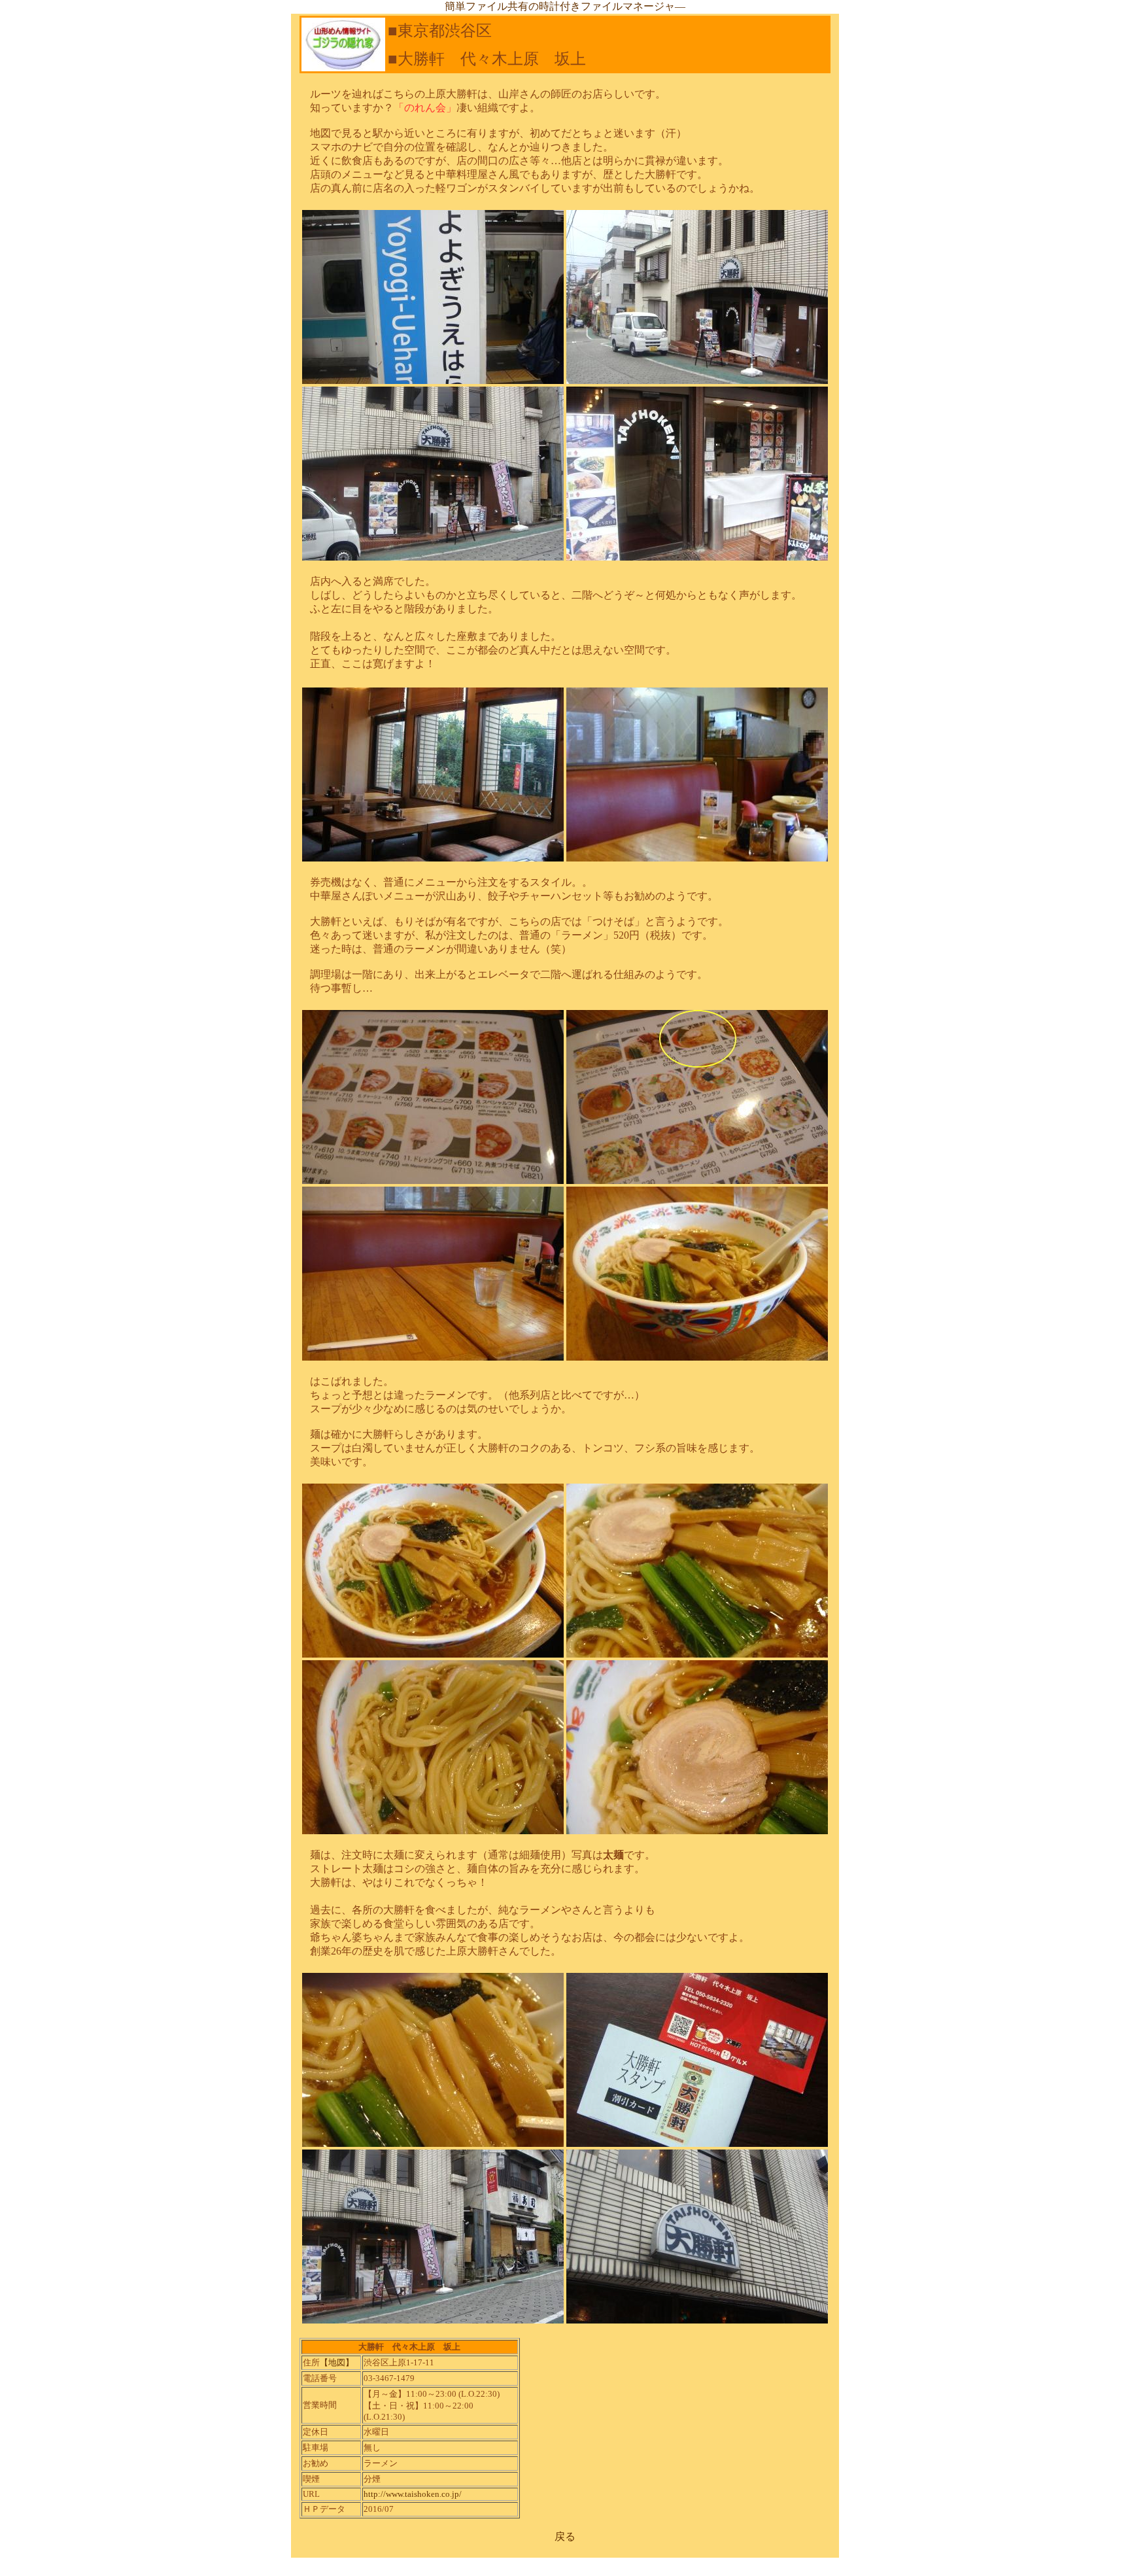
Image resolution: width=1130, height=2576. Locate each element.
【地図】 (337, 2362)
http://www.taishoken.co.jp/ (413, 2494)
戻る (565, 2536)
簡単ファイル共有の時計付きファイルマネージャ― (565, 6)
